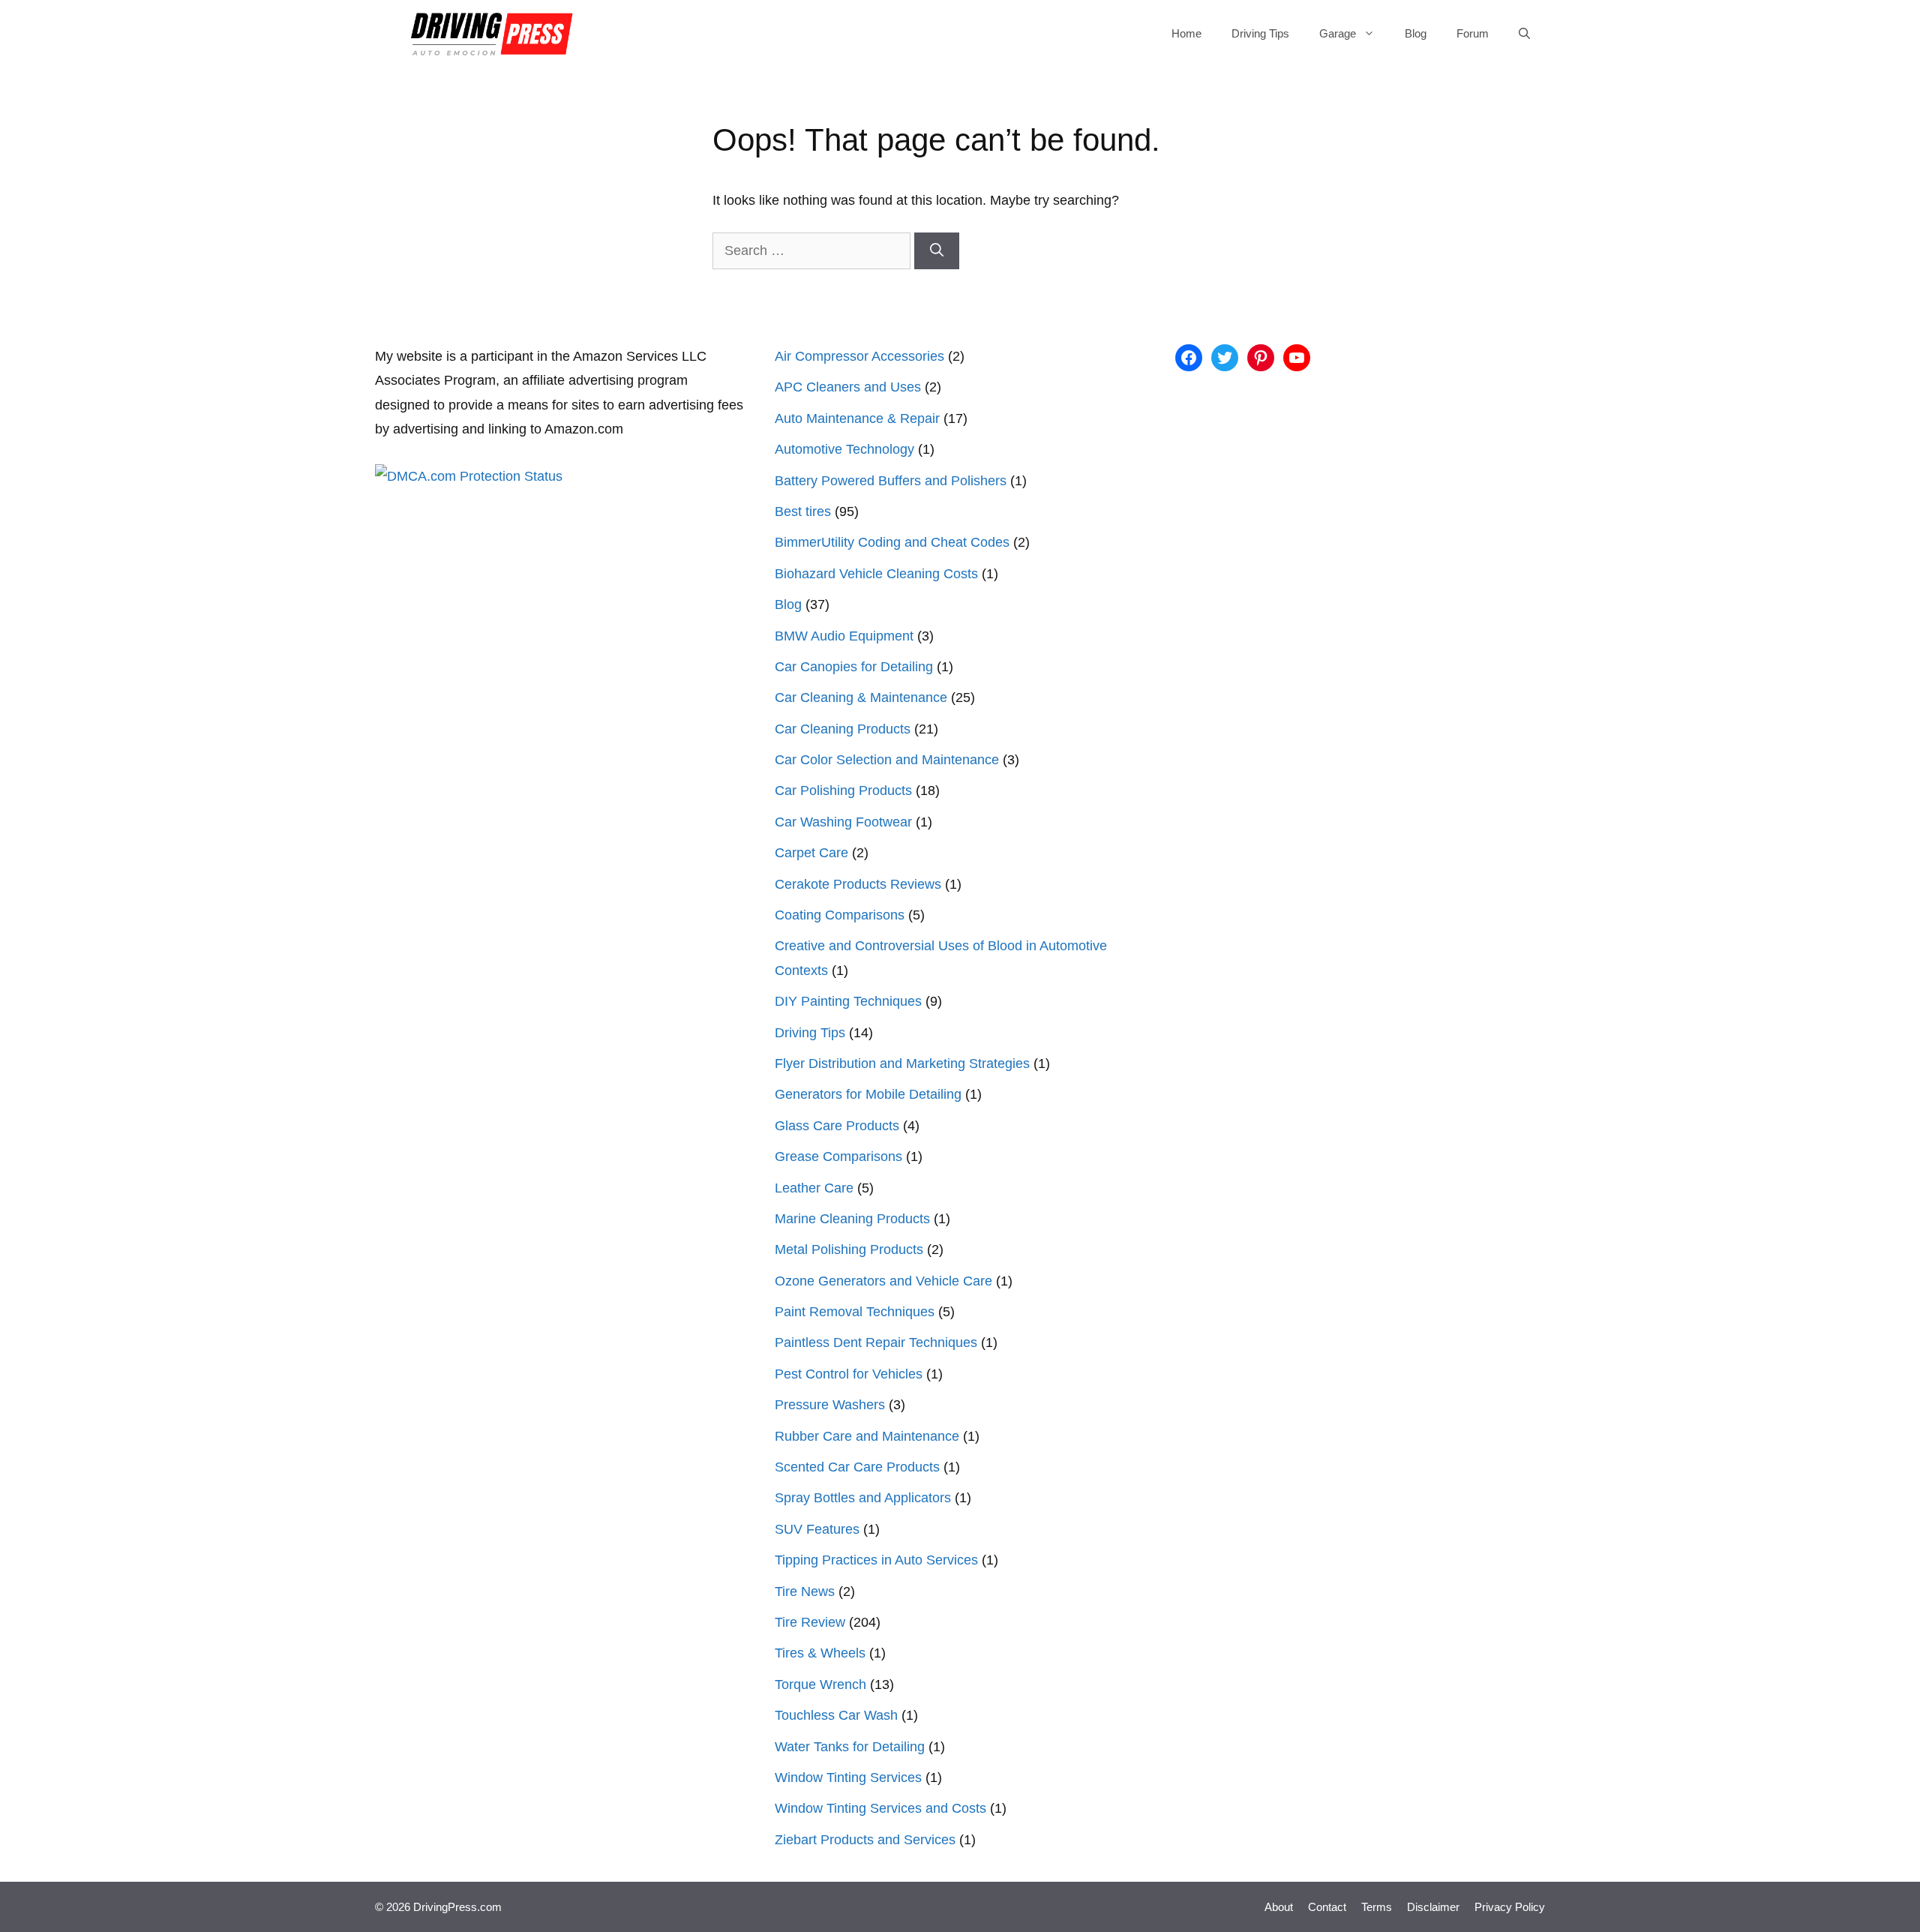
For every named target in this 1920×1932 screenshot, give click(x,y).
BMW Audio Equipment (844, 636)
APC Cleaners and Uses (848, 387)
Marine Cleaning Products (852, 1219)
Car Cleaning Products (843, 729)
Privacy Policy (1510, 1907)
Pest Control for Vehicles (849, 1374)
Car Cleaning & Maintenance (861, 697)
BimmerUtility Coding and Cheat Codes (892, 542)
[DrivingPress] (492, 34)
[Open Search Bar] (1524, 34)
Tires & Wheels (820, 1653)
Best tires (803, 511)
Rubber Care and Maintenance (867, 1436)
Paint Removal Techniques (855, 1312)
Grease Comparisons (838, 1156)
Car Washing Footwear (843, 822)
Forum (1473, 33)
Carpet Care (811, 853)
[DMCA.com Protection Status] (469, 476)
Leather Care (814, 1188)
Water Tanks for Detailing (850, 1747)
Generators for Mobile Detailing (868, 1094)
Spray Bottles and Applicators (863, 1498)
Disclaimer (1433, 1907)
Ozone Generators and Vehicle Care (883, 1281)
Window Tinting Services (848, 1777)
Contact (1327, 1907)
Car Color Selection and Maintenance (887, 760)
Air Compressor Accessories (859, 356)
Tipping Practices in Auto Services (876, 1560)
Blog (1416, 33)
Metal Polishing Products (849, 1249)
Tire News (805, 1591)
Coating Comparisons (840, 915)
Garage (1338, 33)
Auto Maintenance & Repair (857, 418)
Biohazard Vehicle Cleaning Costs (876, 574)
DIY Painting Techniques (848, 1001)
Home (1186, 33)
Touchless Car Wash (836, 1715)
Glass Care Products (837, 1126)
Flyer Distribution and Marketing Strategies (902, 1063)
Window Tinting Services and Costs (880, 1808)
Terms (1377, 1907)
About (1279, 1907)
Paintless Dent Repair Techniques (876, 1342)
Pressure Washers (830, 1405)
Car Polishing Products (843, 790)
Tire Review (810, 1622)
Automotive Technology (844, 449)
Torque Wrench (820, 1684)
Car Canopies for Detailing (854, 667)
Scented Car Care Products (857, 1467)
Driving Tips (1260, 33)
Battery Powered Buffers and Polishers (891, 481)
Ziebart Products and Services (865, 1840)
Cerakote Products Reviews (858, 884)
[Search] (937, 251)
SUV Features (817, 1529)
